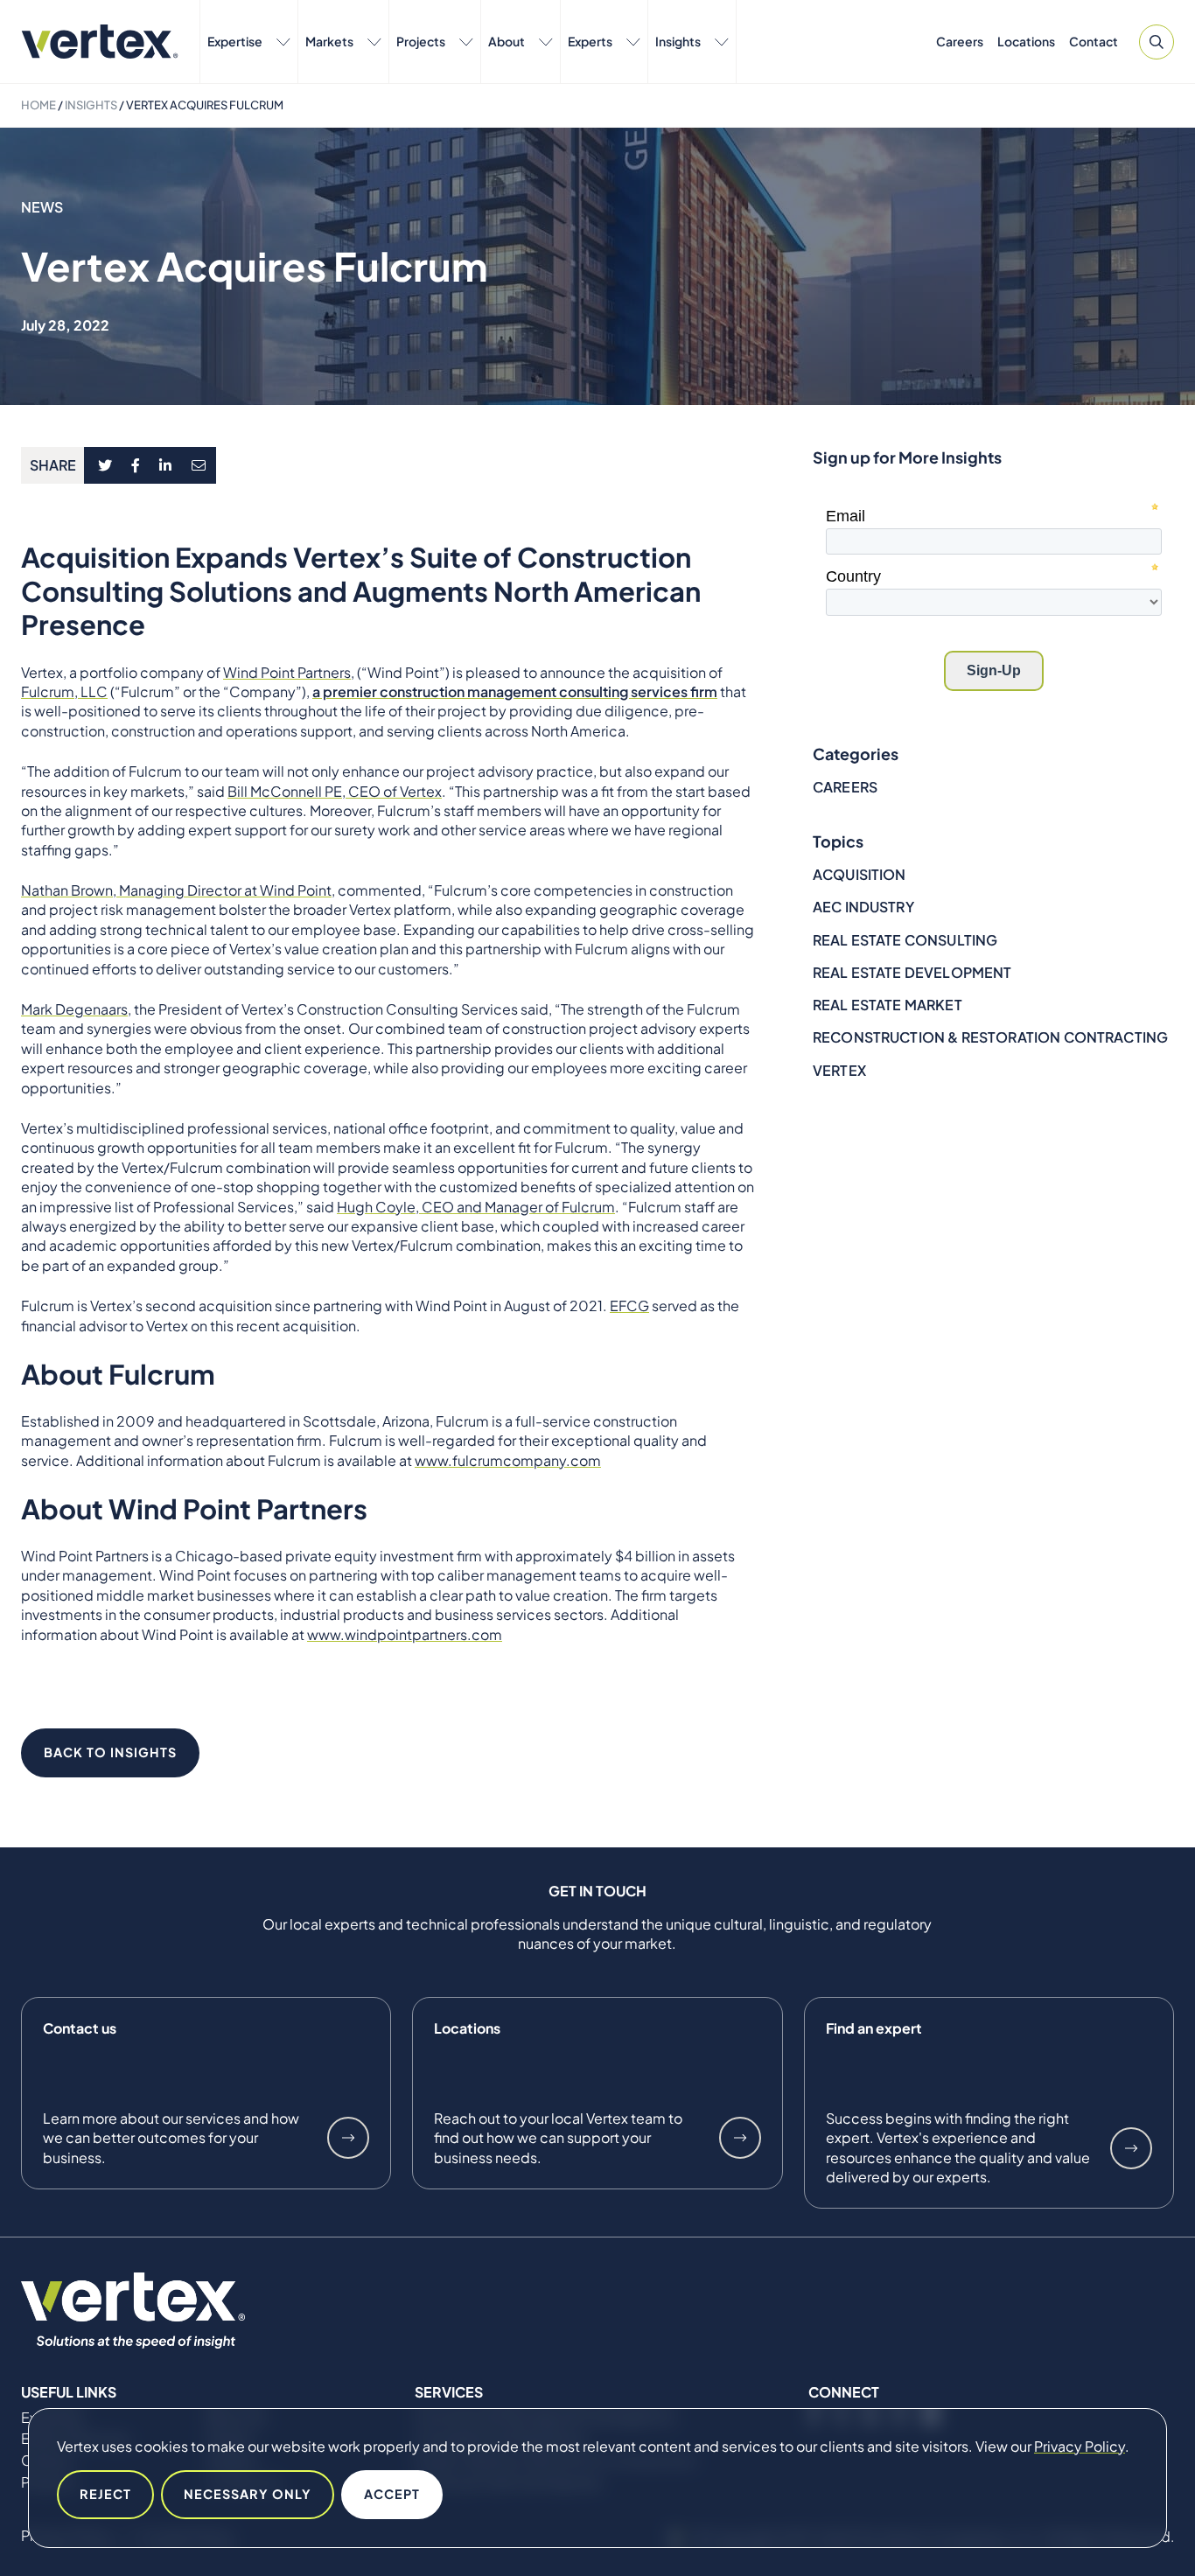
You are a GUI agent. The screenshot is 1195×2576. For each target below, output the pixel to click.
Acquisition (860, 874)
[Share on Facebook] (136, 465)
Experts (590, 41)
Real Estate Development (912, 972)
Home (38, 105)
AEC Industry (863, 907)
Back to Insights (110, 1752)
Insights (678, 41)
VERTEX (839, 1070)
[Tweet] (105, 465)
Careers (960, 41)
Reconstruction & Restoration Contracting (990, 1037)
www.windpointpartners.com (405, 1634)
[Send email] (199, 465)
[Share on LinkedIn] (166, 465)
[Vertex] (100, 42)
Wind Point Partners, (289, 672)
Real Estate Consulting (905, 940)
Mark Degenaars (74, 1009)
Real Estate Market (888, 1005)
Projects (421, 41)
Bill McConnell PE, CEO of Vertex (335, 791)
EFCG (629, 1305)
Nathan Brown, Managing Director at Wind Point (176, 890)
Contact (1094, 41)
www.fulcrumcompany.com (508, 1460)
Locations (1026, 41)
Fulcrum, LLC (64, 691)
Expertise (235, 41)
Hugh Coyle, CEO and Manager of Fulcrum (476, 1207)
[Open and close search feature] (1157, 42)
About (507, 41)
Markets (329, 41)
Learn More (348, 2138)
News (42, 207)
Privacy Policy (1080, 2446)
